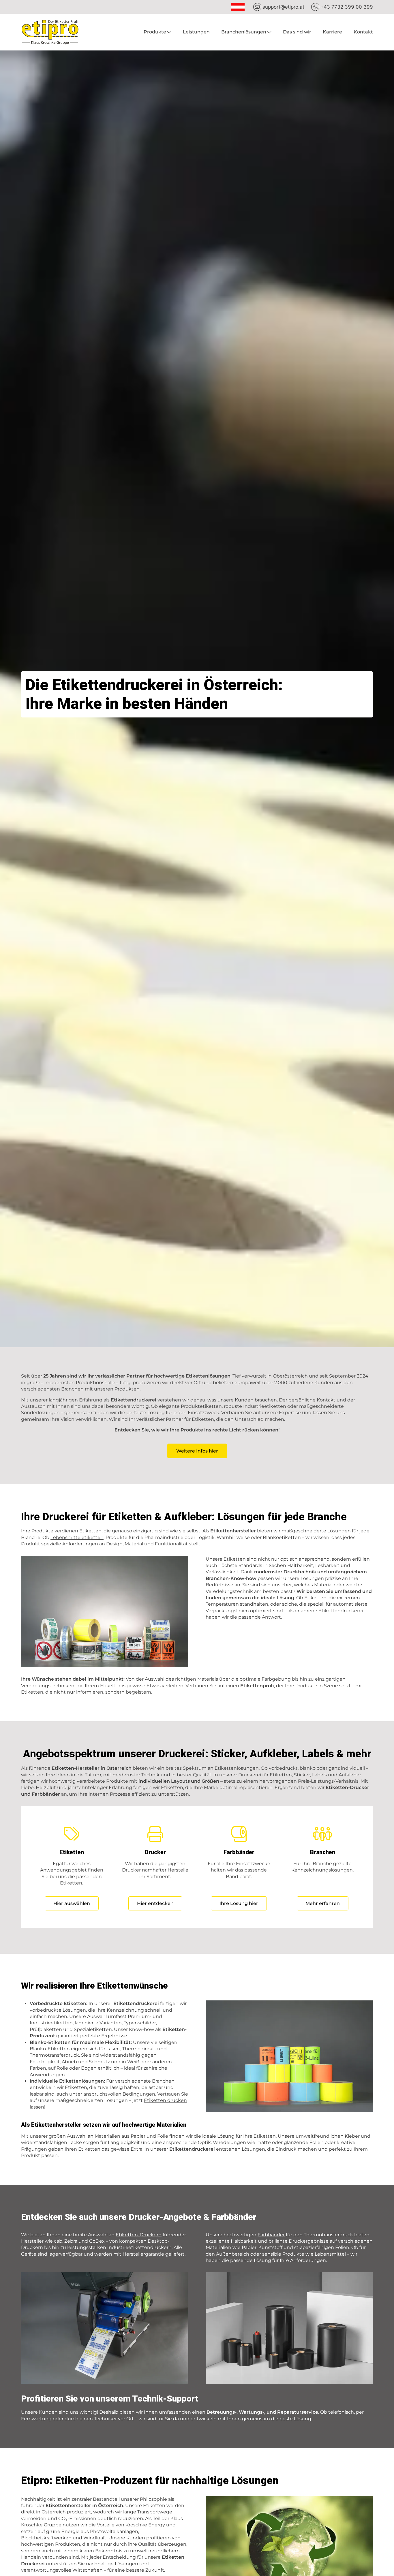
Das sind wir (297, 32)
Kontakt (363, 32)
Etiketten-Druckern (139, 2235)
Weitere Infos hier (197, 1451)
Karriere (332, 32)
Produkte (155, 32)
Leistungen (196, 32)
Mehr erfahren (323, 1903)
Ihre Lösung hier (239, 1903)
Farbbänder (271, 2235)
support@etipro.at (283, 7)
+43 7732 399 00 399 (347, 7)
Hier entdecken (155, 1903)
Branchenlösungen (244, 32)
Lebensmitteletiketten (77, 1537)
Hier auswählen (72, 1903)
